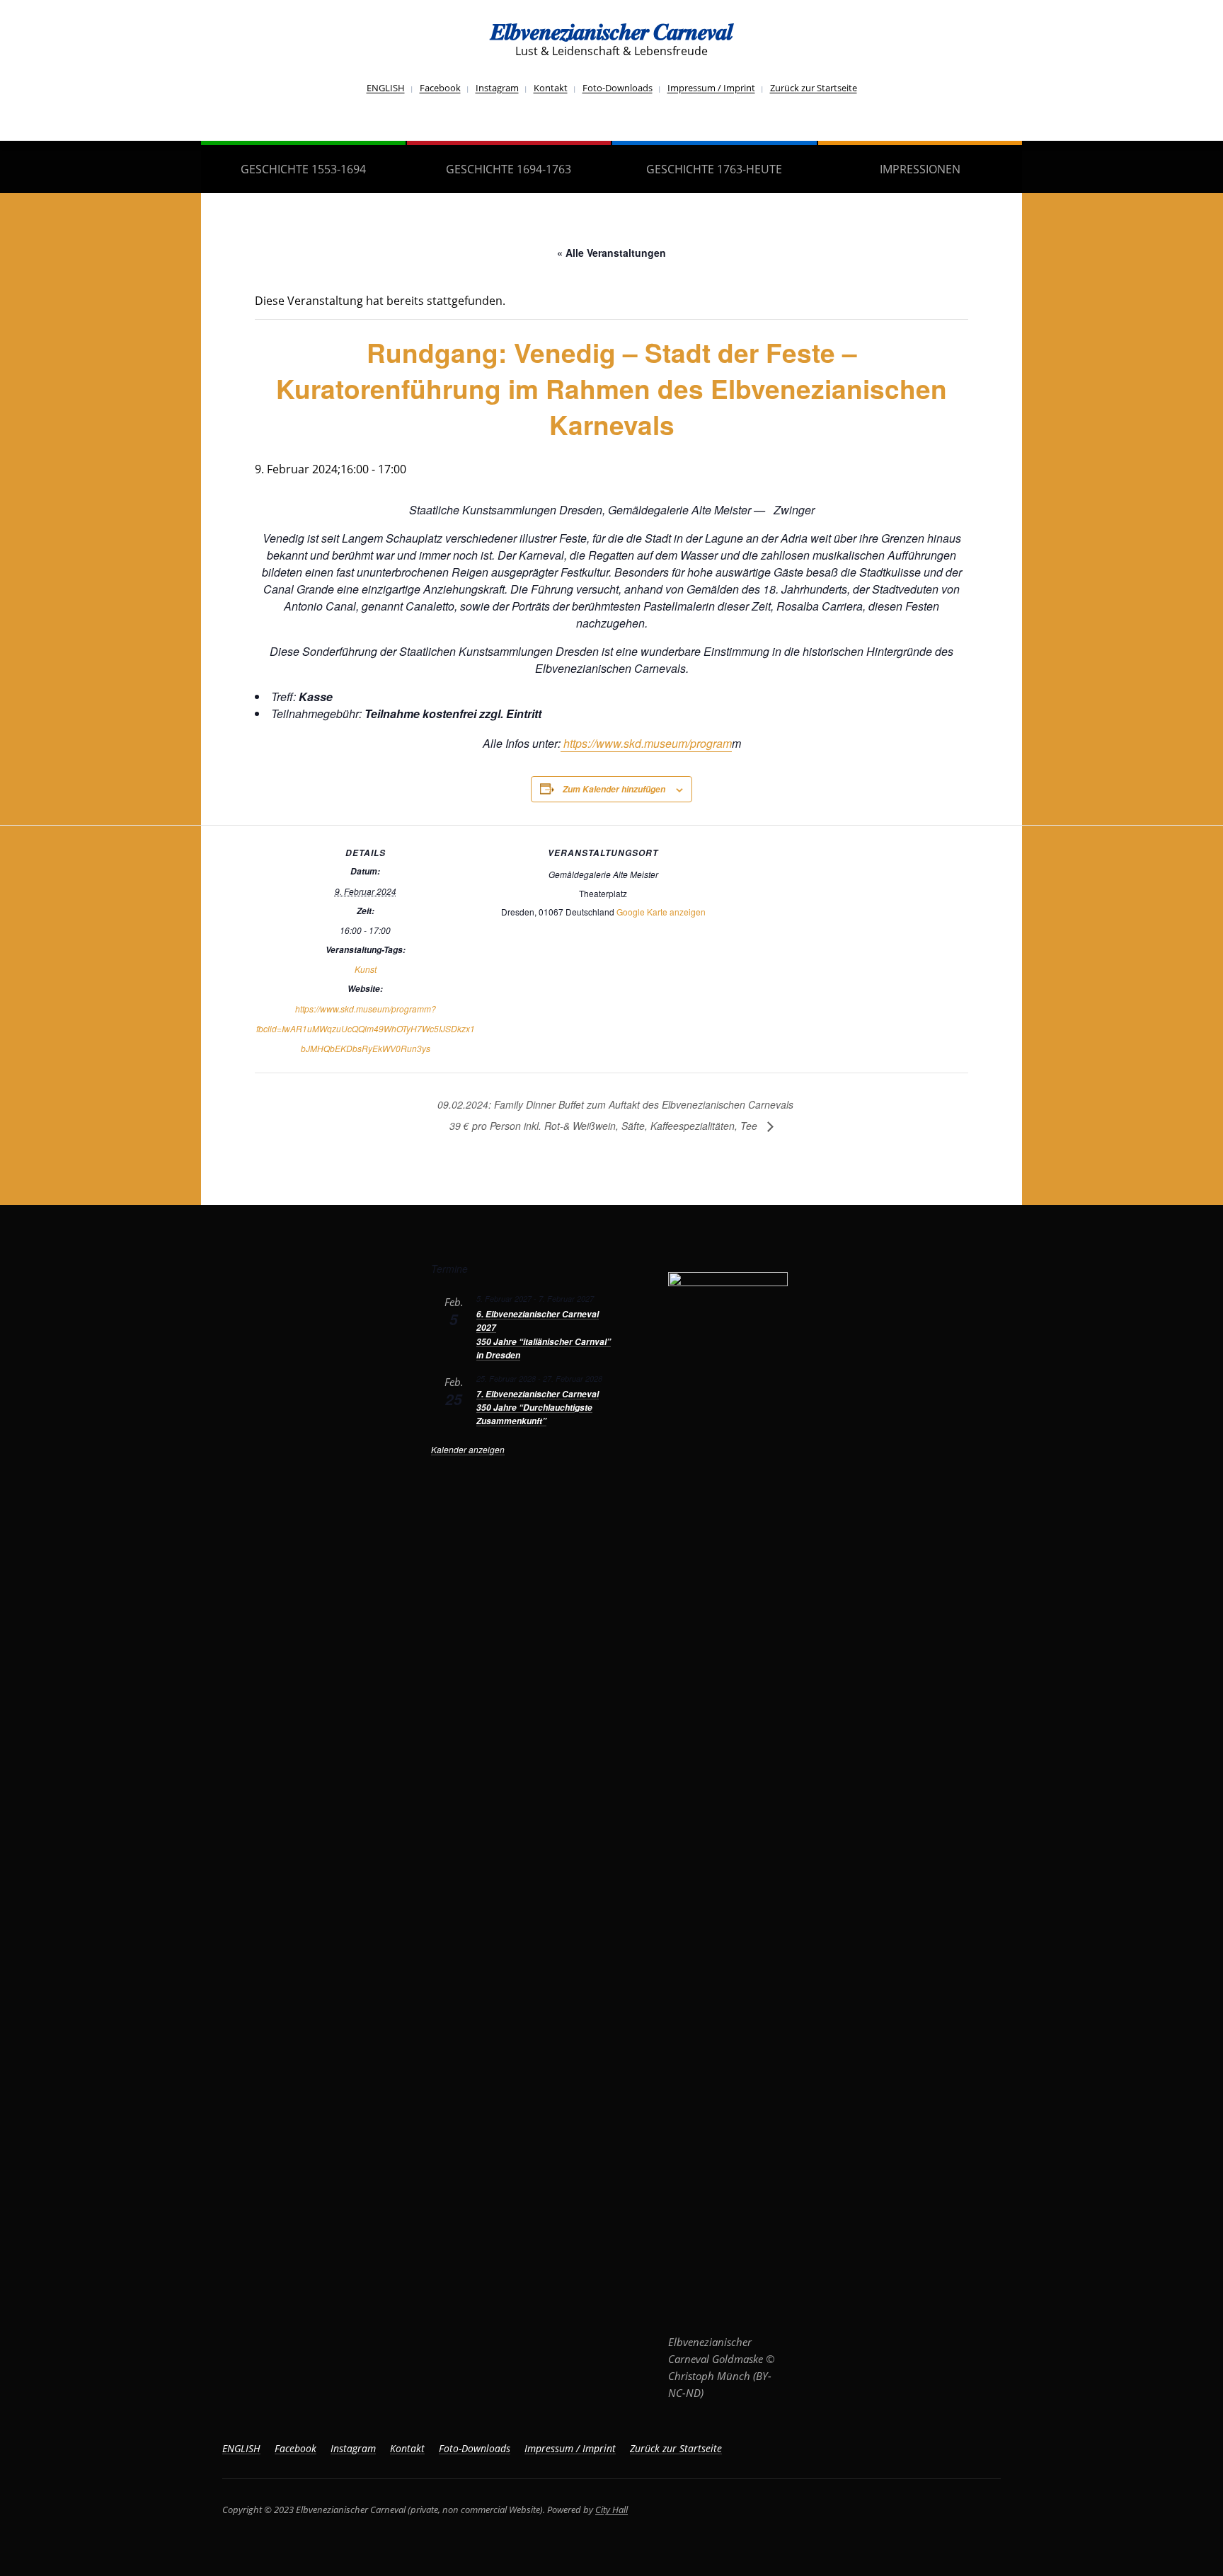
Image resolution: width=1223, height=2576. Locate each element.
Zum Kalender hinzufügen (614, 789)
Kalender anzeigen (468, 1449)
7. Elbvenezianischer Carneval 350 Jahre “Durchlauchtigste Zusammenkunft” (538, 1408)
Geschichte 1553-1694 (303, 169)
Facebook (440, 88)
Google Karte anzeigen (661, 912)
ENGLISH (386, 88)
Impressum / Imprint (711, 88)
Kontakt (551, 88)
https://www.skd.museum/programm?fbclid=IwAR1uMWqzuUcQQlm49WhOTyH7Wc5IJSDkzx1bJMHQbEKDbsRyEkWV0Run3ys (366, 1028)
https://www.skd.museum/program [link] (646, 743)
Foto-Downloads (618, 88)
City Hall (611, 2509)
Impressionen (920, 169)
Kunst (366, 969)
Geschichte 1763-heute (714, 169)
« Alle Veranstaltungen (611, 253)
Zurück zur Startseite (814, 88)
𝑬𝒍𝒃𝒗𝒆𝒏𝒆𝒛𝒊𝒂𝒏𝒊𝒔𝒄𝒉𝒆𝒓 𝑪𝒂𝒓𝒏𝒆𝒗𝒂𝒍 (611, 31)
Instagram (497, 88)
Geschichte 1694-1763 (509, 169)
